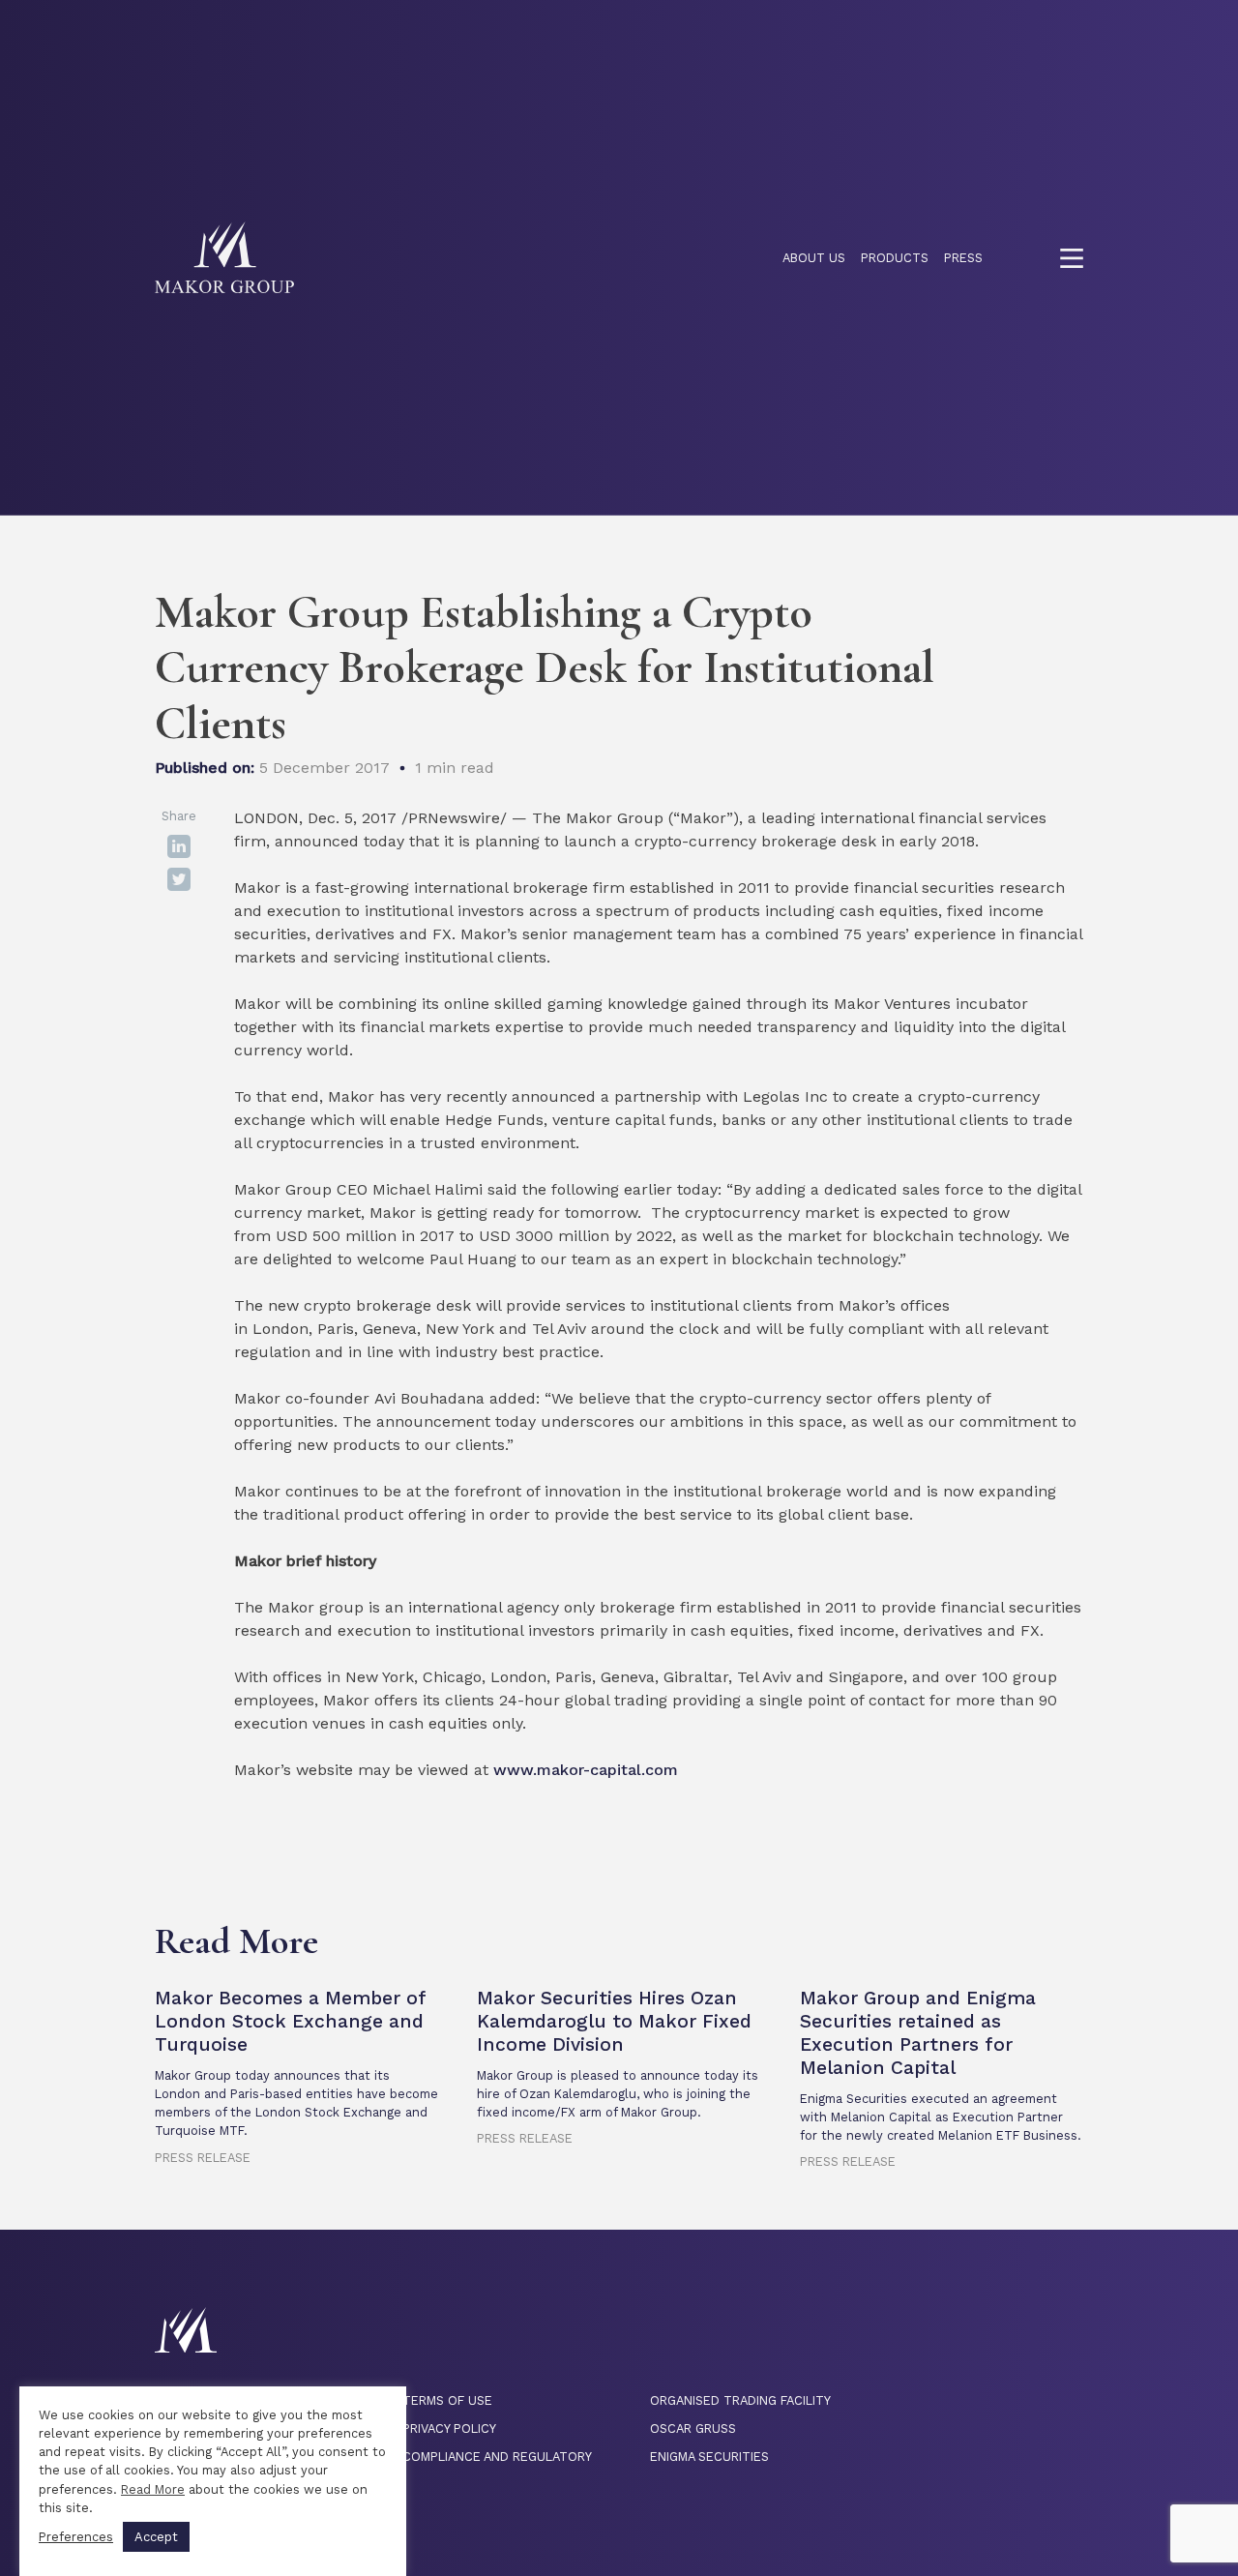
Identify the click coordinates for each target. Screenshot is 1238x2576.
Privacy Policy (449, 2428)
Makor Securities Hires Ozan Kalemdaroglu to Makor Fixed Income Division (614, 2021)
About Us (814, 258)
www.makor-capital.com (586, 1770)
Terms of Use (447, 2400)
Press (963, 258)
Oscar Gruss (693, 2428)
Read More (153, 2489)
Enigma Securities (709, 2457)
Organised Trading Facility (740, 2400)
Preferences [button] (76, 2537)
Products (895, 258)
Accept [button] (156, 2537)
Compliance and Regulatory (497, 2457)
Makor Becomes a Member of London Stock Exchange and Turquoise (290, 2021)
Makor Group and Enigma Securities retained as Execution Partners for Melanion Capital (918, 2033)
